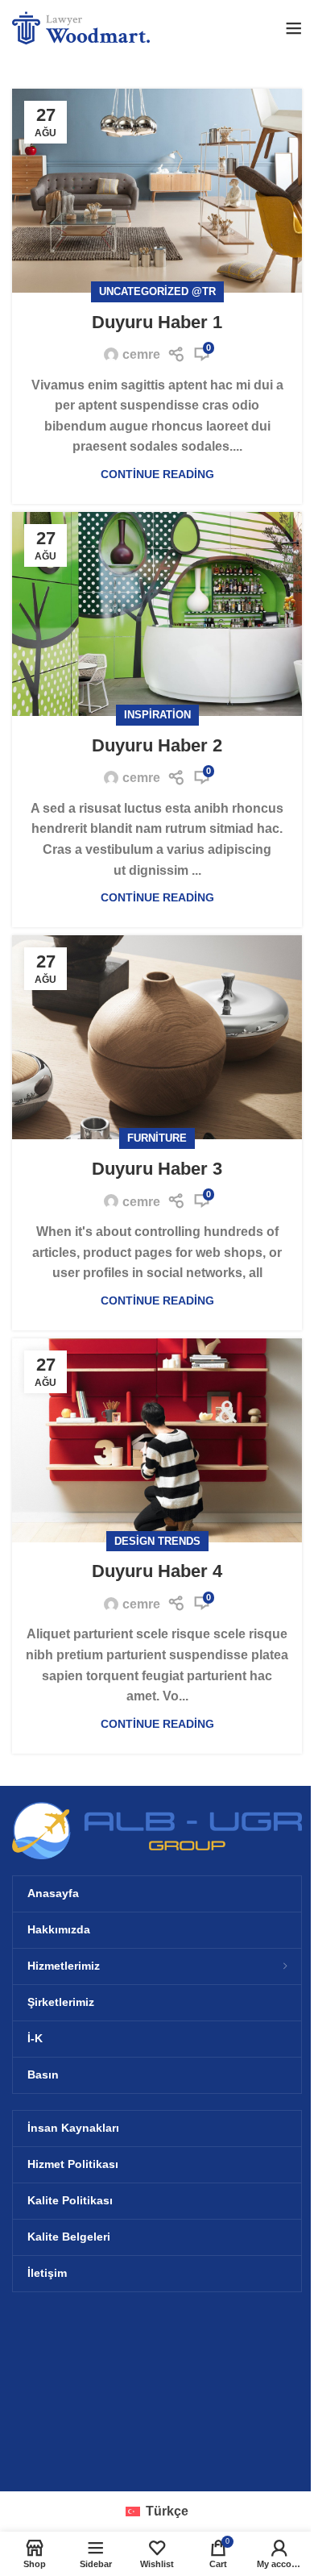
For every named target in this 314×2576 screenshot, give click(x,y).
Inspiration (157, 715)
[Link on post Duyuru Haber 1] (157, 191)
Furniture (157, 1138)
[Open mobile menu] (294, 28)
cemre (141, 354)
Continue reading (157, 474)
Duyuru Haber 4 (157, 1571)
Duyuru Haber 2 (157, 745)
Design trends (157, 1541)
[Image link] (157, 1830)
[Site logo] (84, 27)
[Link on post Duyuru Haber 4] (157, 1440)
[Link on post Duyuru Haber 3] (157, 1037)
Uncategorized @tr (157, 291)
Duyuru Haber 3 (157, 1169)
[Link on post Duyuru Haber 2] (157, 614)
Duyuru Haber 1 (157, 322)
